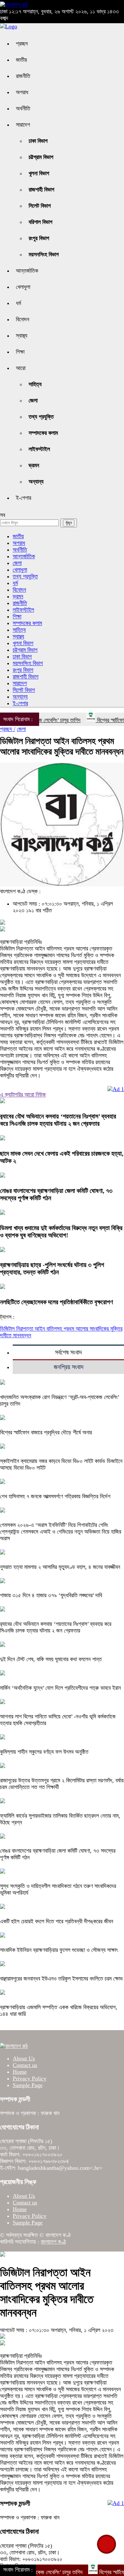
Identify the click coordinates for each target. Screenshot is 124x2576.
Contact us (25, 2065)
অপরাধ (22, 92)
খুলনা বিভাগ (39, 173)
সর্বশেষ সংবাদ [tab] (68, 1352)
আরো (21, 368)
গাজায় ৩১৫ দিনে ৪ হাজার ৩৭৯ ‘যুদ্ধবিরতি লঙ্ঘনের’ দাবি (51, 1595)
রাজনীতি (23, 76)
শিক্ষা (20, 352)
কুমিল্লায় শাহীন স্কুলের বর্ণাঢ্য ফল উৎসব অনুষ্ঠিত (44, 1752)
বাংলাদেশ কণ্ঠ (53, 2242)
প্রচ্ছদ (22, 44)
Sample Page (28, 2085)
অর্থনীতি (23, 108)
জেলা (33, 400)
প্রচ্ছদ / (8, 729)
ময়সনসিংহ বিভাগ (44, 254)
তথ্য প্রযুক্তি (41, 417)
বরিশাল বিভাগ (41, 222)
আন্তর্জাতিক (27, 271)
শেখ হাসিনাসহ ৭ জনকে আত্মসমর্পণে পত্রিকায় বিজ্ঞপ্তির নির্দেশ (55, 1496)
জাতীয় (21, 60)
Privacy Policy (30, 2078)
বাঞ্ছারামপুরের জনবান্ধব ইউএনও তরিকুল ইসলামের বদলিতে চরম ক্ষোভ (61, 1979)
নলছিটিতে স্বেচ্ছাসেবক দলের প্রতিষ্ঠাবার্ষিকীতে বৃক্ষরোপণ (56, 1302)
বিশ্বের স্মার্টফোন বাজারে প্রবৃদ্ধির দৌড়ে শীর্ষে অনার (46, 1432)
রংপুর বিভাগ (39, 238)
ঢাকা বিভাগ (38, 141)
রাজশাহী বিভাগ (41, 190)
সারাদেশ (23, 125)
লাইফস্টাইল (39, 449)
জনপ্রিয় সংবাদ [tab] (69, 1367)
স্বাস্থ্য (22, 336)
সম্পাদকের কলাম (43, 433)
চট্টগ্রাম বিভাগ (41, 157)
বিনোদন (23, 319)
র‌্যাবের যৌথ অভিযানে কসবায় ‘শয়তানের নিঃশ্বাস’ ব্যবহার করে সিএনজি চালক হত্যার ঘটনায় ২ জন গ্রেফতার (58, 1120)
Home (20, 2072)
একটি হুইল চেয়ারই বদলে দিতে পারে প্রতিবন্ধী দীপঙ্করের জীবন (57, 1921)
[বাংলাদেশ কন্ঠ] (14, 5)
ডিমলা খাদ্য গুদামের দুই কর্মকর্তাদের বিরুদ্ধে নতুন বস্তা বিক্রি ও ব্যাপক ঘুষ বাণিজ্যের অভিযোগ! (61, 1232)
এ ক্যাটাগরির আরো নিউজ (23, 1095)
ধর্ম (18, 303)
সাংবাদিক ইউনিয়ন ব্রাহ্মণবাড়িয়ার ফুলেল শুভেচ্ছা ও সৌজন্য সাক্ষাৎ (59, 1950)
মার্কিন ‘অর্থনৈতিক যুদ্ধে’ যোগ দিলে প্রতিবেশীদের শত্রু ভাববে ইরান (60, 1688)
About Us (24, 2058)
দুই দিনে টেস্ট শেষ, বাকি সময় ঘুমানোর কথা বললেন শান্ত (51, 1659)
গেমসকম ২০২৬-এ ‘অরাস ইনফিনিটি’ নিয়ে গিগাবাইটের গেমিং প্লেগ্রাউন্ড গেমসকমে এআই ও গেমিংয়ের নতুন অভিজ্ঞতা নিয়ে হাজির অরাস (61, 1532)
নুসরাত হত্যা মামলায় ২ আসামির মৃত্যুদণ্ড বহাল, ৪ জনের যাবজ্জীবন (60, 1567)
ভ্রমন (34, 465)
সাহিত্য (35, 384)
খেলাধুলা (23, 287)
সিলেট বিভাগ (40, 206)
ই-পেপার (24, 498)
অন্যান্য (36, 482)
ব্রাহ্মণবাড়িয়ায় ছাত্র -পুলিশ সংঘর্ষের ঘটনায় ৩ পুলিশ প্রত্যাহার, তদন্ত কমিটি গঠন (52, 1268)
